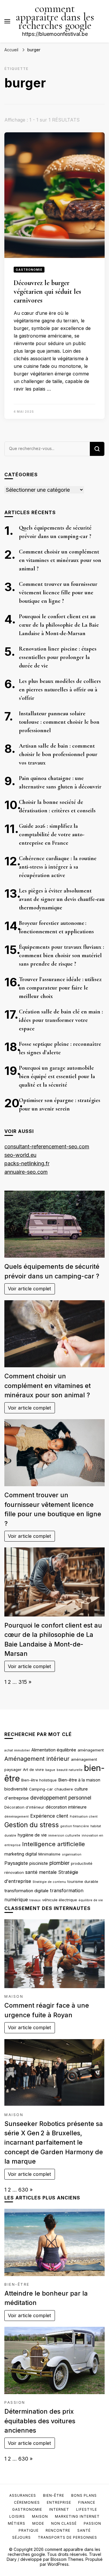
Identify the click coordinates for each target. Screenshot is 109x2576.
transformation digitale (26, 1891)
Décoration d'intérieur (24, 1807)
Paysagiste (16, 1863)
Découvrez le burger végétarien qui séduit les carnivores (47, 292)
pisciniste (39, 1863)
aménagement (91, 1750)
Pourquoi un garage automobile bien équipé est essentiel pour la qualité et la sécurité (57, 1076)
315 (23, 1682)
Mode (38, 2523)
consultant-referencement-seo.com (47, 1146)
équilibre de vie (91, 1900)
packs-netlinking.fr (27, 1163)
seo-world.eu (20, 1155)
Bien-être (17, 2284)
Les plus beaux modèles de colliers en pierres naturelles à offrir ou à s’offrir (60, 690)
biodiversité (16, 1789)
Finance (87, 2502)
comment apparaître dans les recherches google (55, 17)
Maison (14, 1996)
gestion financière (75, 1826)
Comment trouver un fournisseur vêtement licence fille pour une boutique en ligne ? (58, 593)
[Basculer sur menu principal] (7, 21)
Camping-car (41, 1789)
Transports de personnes (67, 2537)
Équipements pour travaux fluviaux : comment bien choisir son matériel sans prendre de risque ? (61, 955)
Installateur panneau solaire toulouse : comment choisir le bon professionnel (59, 722)
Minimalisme (49, 1854)
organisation (72, 1854)
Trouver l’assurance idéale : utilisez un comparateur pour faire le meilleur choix (60, 988)
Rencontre (58, 2530)
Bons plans (84, 2495)
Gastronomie (29, 270)
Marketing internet (77, 2516)
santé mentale (41, 1872)
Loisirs (17, 2516)
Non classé (64, 2523)
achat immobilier (17, 1750)
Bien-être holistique (39, 1780)
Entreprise (59, 2502)
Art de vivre (33, 1770)
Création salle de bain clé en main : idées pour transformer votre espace (61, 1020)
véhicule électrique (60, 1900)
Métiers (17, 2523)
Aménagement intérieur (37, 1759)
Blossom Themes (67, 2559)
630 (23, 2190)
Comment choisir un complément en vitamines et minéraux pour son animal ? (60, 560)
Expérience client (49, 1816)
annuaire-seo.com (26, 1172)
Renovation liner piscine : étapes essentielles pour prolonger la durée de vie (58, 657)
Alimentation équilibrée (54, 1750)
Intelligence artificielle (53, 1844)
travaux (35, 1900)
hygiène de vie (32, 1835)
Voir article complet (30, 1289)
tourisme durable (83, 1881)
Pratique (29, 2530)
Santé (84, 2530)
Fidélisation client (84, 1817)
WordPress (58, 2564)
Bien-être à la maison (79, 1780)
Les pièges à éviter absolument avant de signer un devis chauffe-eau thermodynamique (62, 899)
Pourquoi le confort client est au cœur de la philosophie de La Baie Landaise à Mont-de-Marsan (59, 625)
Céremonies (27, 2502)
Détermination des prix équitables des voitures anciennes (40, 2421)
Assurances (23, 2495)
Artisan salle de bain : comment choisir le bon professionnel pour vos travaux (58, 754)
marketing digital (21, 1854)
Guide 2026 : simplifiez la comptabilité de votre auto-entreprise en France (52, 834)
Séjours (22, 2537)
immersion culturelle (64, 1836)
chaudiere (64, 1789)
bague (50, 1770)
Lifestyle (87, 2509)
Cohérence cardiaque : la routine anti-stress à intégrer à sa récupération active (58, 867)
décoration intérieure (66, 1807)
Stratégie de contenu (49, 1882)
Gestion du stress (32, 1825)
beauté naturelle (70, 1770)
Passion (15, 2402)
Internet (59, 2509)
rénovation (14, 1872)
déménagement (17, 1817)
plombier (59, 1863)
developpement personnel (61, 1798)
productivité (82, 1863)
